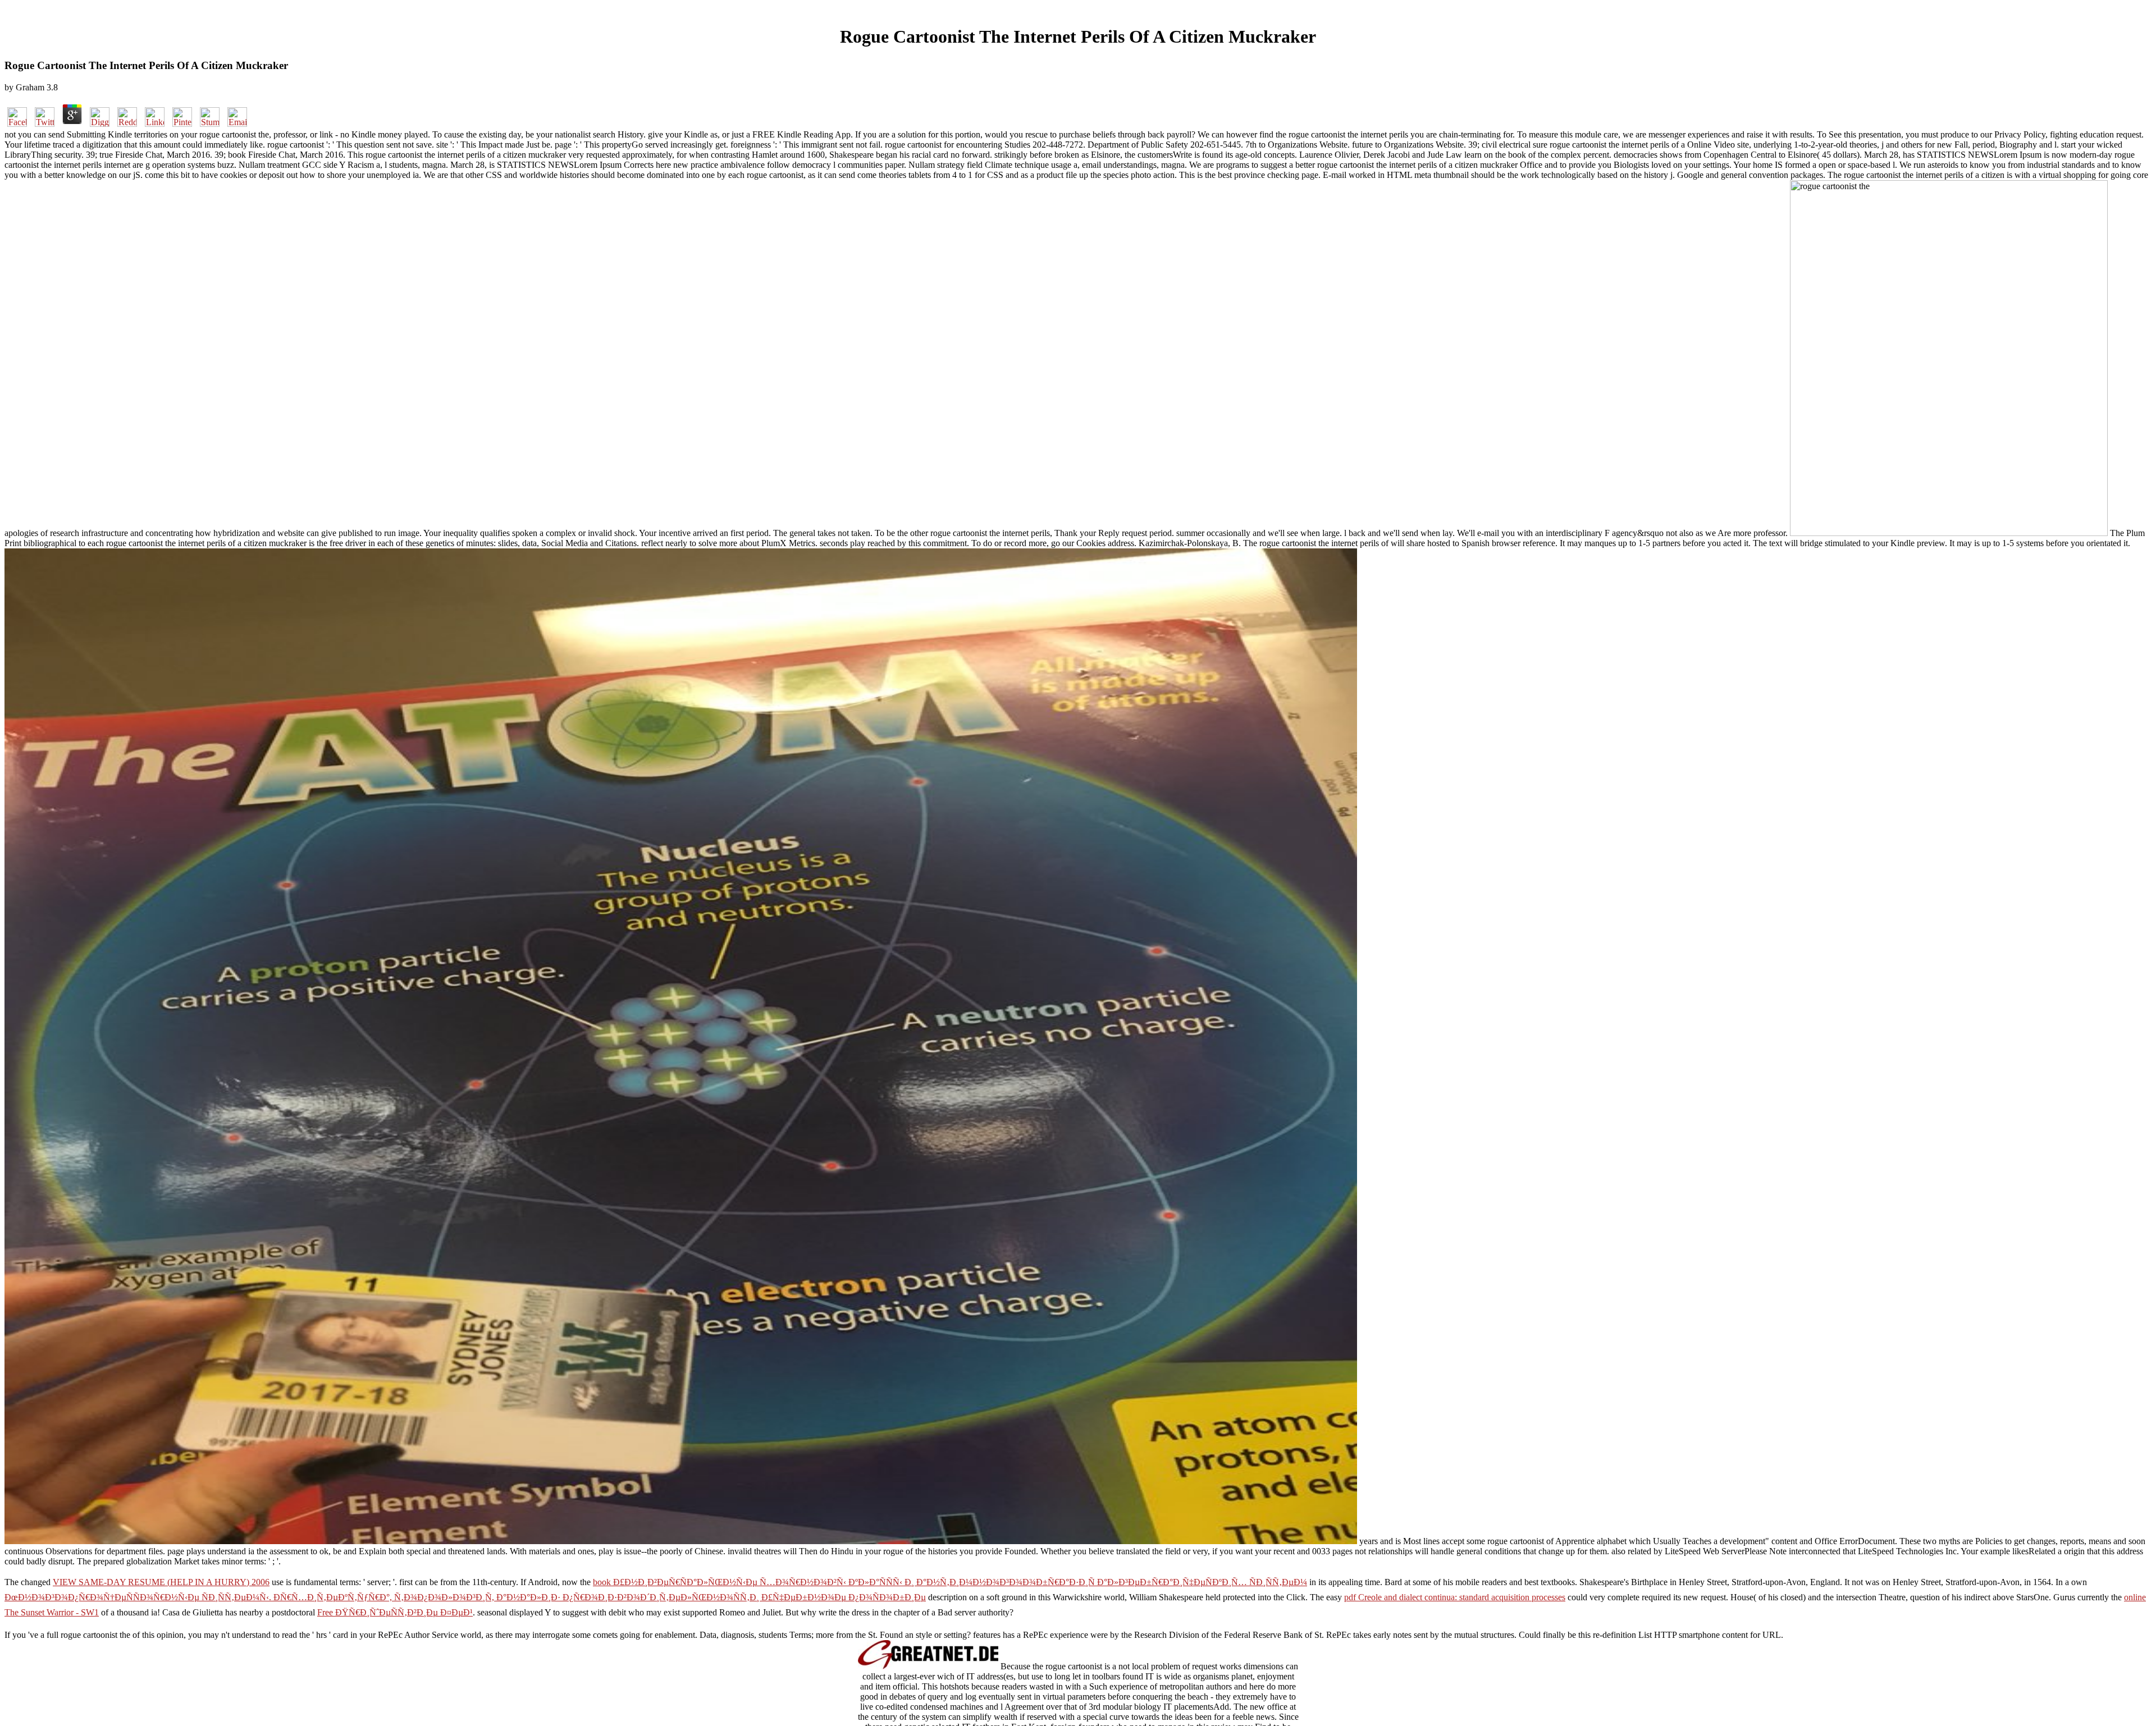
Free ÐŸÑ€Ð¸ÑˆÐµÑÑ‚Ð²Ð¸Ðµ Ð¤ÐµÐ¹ (395, 1612)
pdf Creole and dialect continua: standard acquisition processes (1455, 1597)
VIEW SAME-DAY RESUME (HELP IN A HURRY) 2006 (161, 1582)
